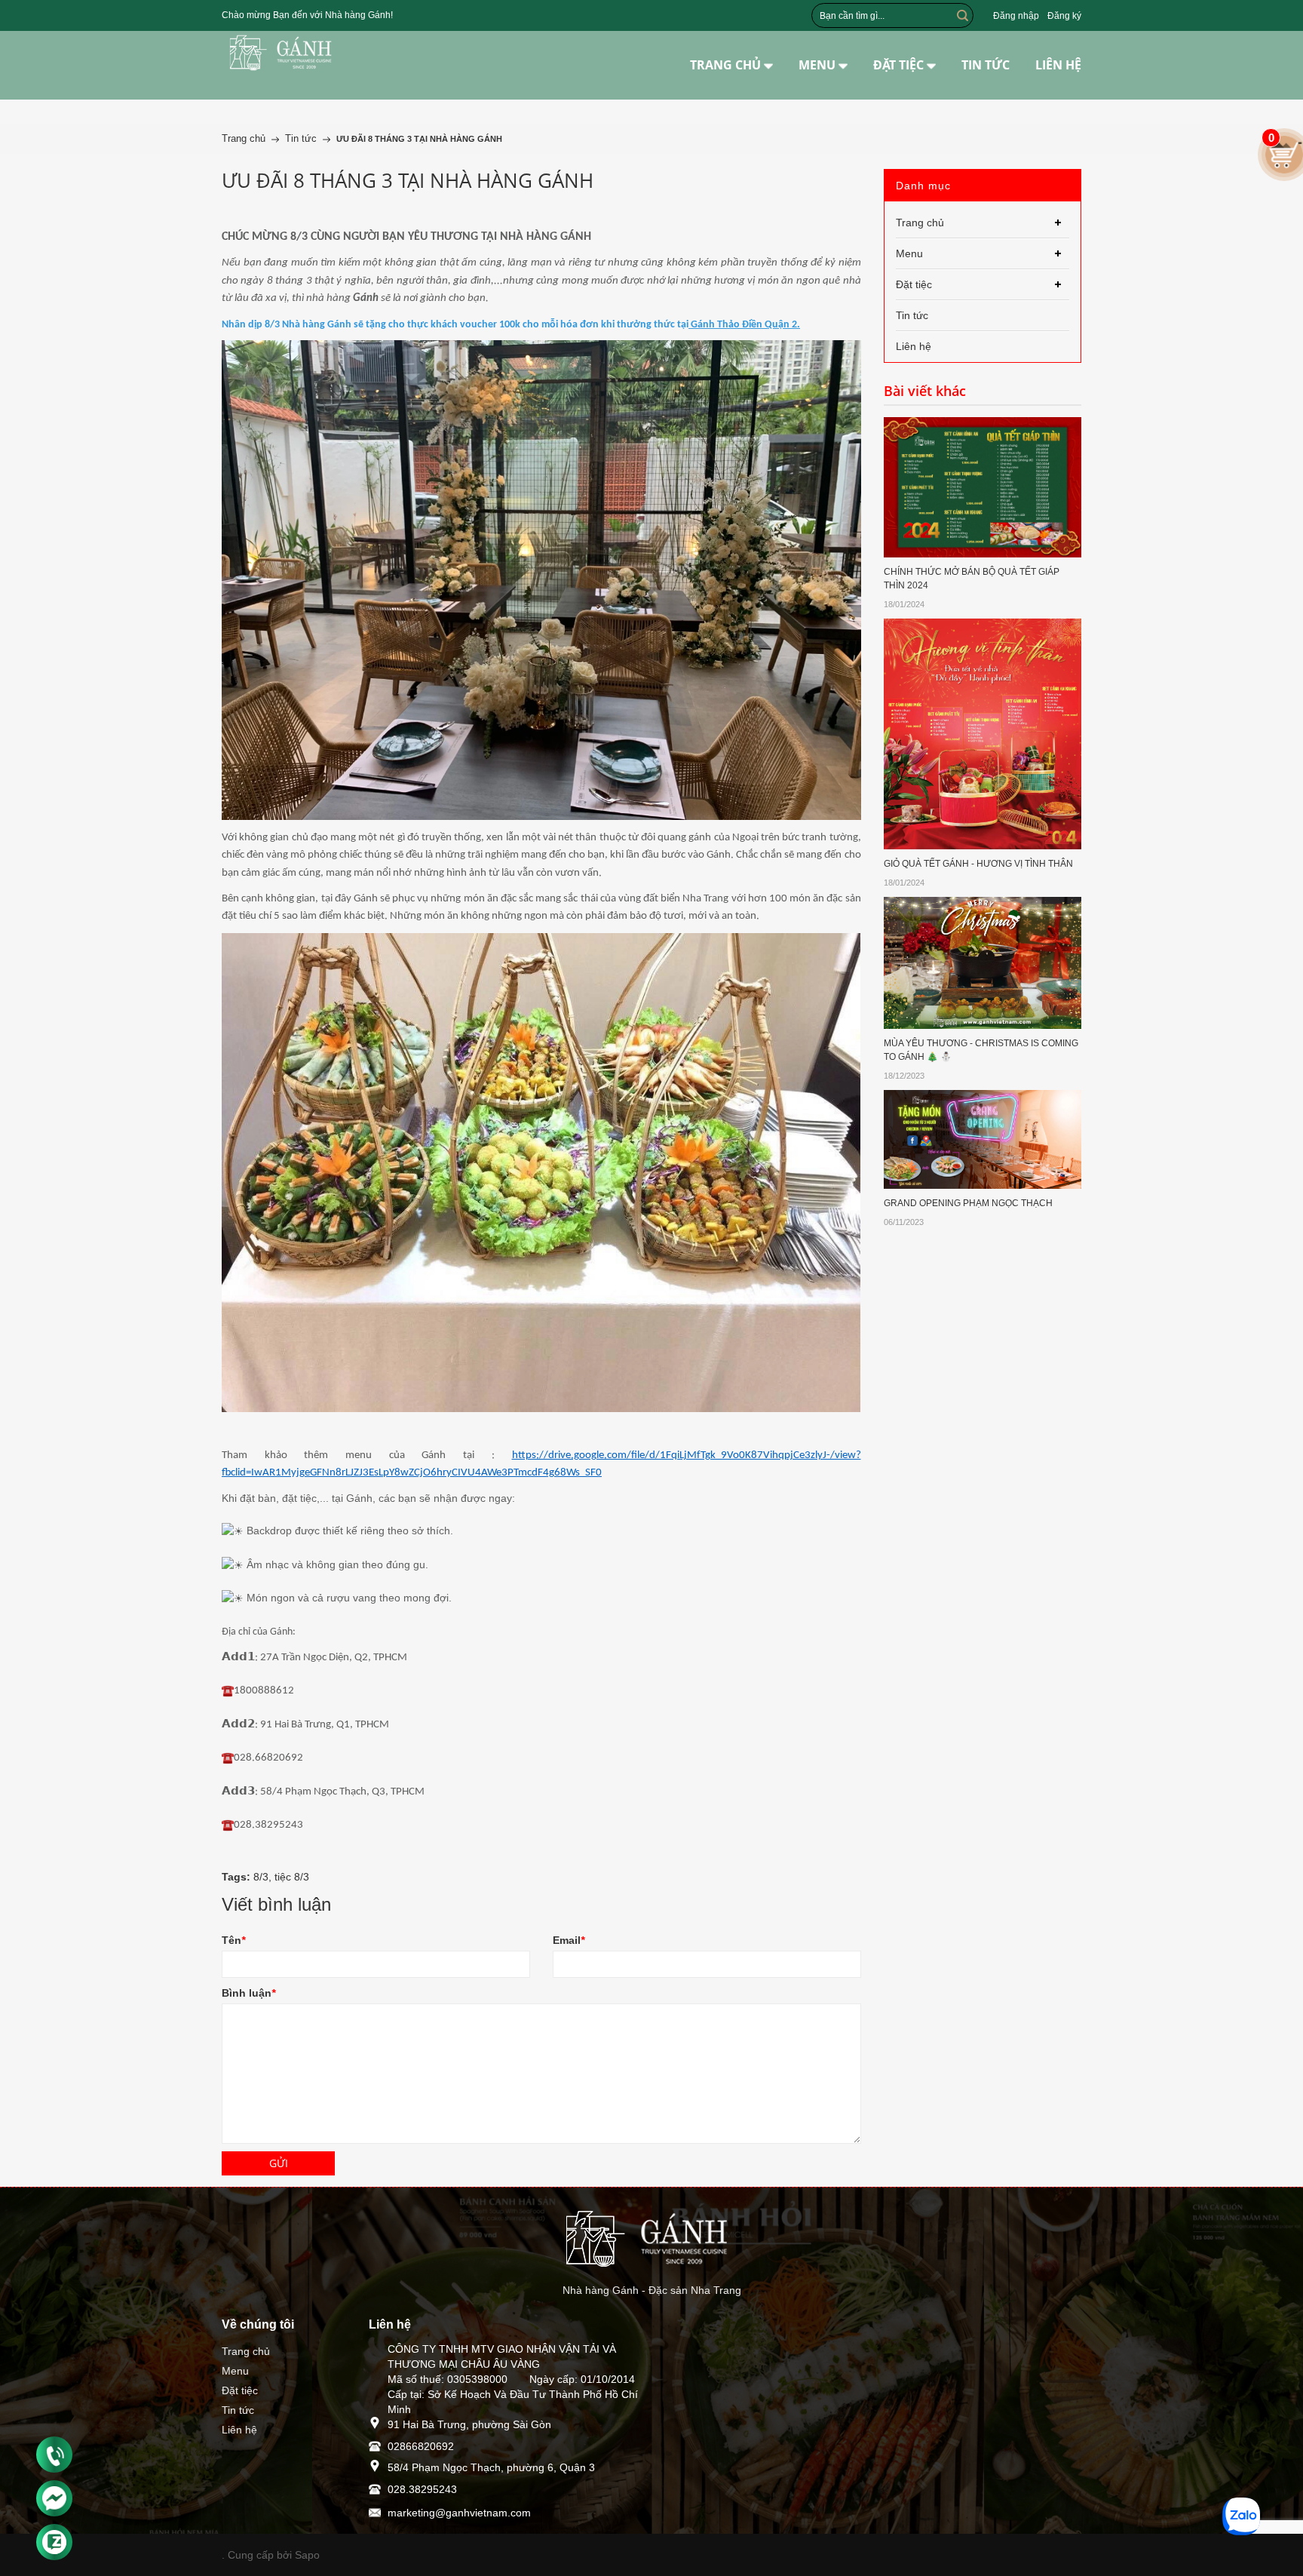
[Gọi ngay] (54, 2455)
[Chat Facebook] (54, 2498)
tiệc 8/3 (292, 1877)
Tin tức (238, 2410)
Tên (233, 1940)
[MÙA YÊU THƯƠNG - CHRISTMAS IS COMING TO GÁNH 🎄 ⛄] (983, 962)
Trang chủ (246, 2351)
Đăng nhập (1016, 16)
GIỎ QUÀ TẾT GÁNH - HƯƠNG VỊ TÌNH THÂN (978, 864)
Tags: (236, 1877)
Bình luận (248, 1993)
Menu (235, 2371)
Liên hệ (239, 2430)
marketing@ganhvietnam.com (459, 2513)
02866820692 (421, 2446)
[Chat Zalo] (54, 2542)
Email (569, 1940)
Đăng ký (1064, 16)
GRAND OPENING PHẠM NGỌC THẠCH (968, 1203)
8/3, (264, 1877)
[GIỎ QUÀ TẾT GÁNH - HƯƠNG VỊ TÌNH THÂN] (983, 732)
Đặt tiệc (240, 2390)
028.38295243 (422, 2489)
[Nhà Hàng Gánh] (284, 53)
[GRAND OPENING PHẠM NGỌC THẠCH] (983, 1138)
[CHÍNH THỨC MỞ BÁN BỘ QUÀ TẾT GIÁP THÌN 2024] (983, 487)
